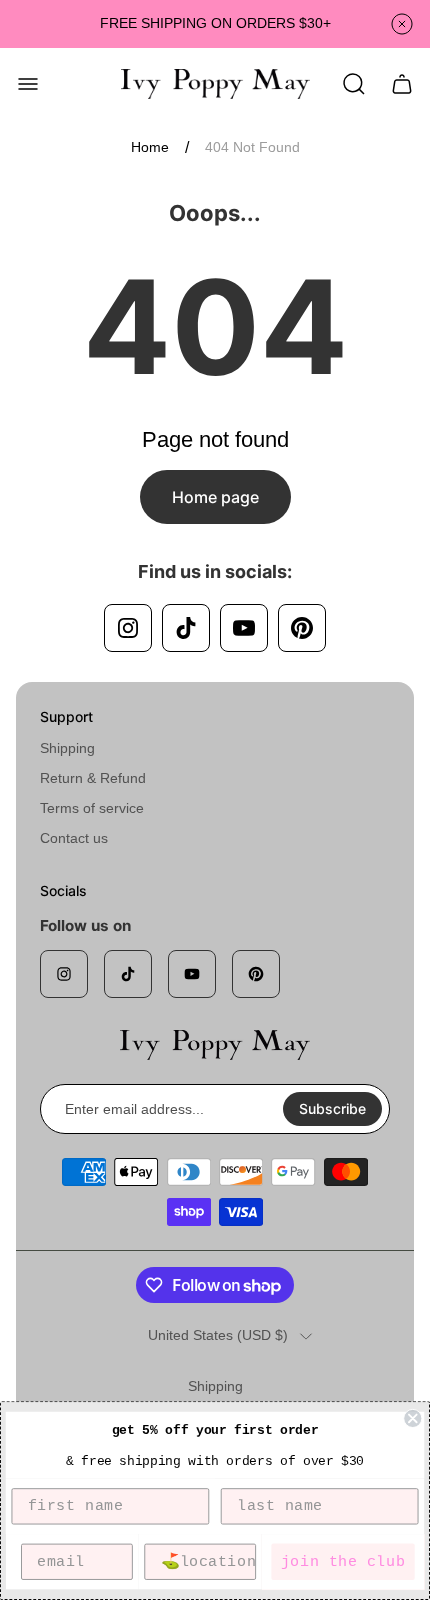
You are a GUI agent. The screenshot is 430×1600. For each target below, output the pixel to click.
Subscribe (332, 1108)
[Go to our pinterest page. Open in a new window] (302, 628)
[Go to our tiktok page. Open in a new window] (186, 628)
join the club (343, 1561)
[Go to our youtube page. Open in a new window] (244, 628)
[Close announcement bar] (402, 24)
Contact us (74, 838)
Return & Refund (93, 778)
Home (150, 147)
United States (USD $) (218, 1335)
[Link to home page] (215, 1045)
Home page (215, 497)
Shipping (67, 748)
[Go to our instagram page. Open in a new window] (128, 628)
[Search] (354, 84)
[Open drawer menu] (28, 84)
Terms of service (92, 808)
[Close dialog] (412, 1418)
